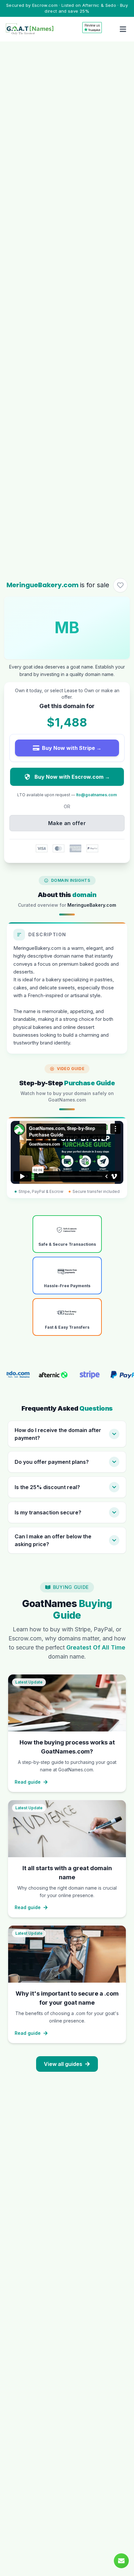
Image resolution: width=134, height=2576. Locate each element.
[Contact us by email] (121, 2561)
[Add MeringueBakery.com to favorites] (120, 585)
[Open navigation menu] (123, 29)
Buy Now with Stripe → (72, 748)
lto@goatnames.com (96, 795)
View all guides (63, 2064)
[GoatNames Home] (30, 29)
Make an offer (67, 823)
